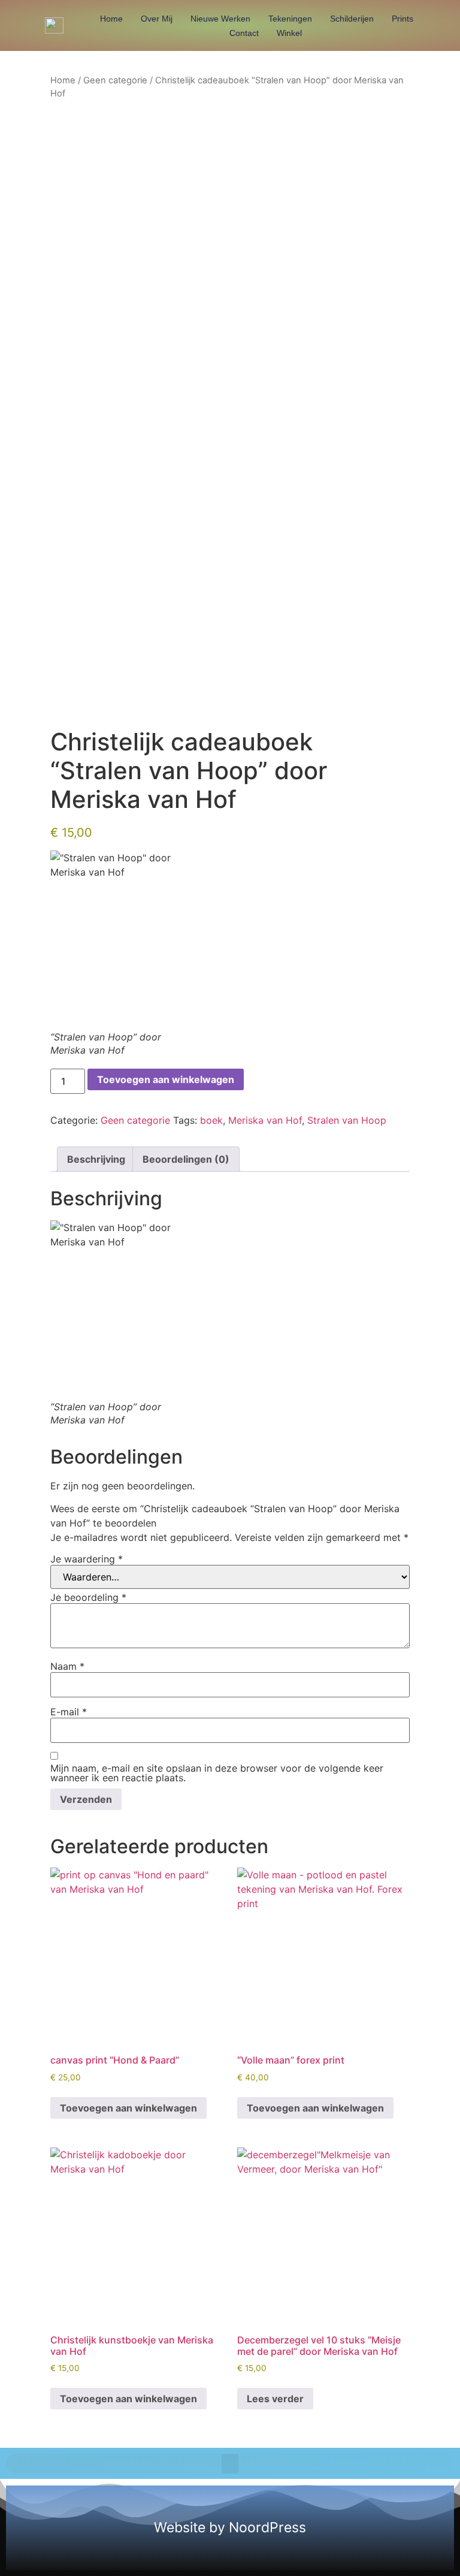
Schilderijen (352, 19)
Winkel (289, 33)
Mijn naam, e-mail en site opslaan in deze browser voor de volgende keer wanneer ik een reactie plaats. (217, 1773)
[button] (230, 2464)
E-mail (69, 1712)
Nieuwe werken (220, 19)
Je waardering (87, 1559)
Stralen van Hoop (347, 1120)
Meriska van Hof (265, 1120)
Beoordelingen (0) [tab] (186, 1159)
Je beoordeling (88, 1597)
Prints (402, 19)
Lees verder (275, 2399)
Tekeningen (290, 19)
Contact (244, 33)
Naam (67, 1666)
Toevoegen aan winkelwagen (166, 1079)
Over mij (157, 19)
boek (211, 1120)
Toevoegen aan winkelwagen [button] (128, 2108)
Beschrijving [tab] (96, 1159)
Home (111, 19)
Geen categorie (115, 80)
